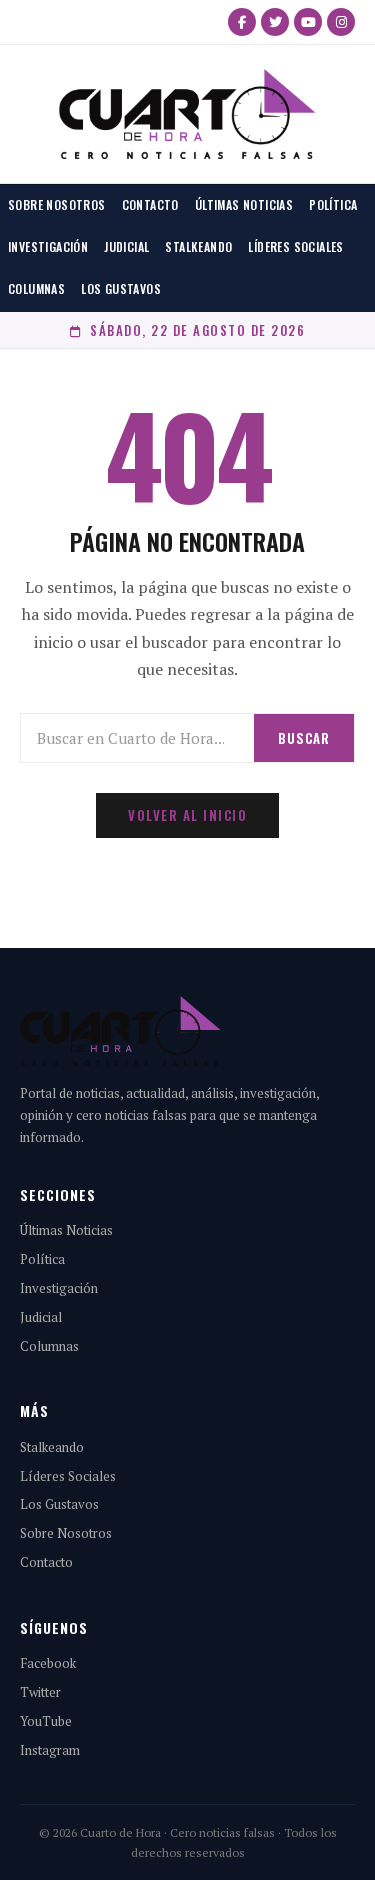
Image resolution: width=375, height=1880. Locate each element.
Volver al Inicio (187, 815)
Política (333, 204)
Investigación (48, 246)
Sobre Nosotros (57, 204)
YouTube (46, 1721)
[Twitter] (275, 22)
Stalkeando (198, 246)
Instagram (50, 1750)
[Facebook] (242, 22)
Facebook (48, 1663)
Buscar (304, 738)
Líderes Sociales (295, 246)
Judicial (126, 246)
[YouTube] (308, 22)
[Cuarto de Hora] (187, 114)
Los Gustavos (121, 288)
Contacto (150, 204)
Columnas (36, 288)
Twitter (40, 1692)
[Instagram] (341, 22)
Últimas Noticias (244, 204)
